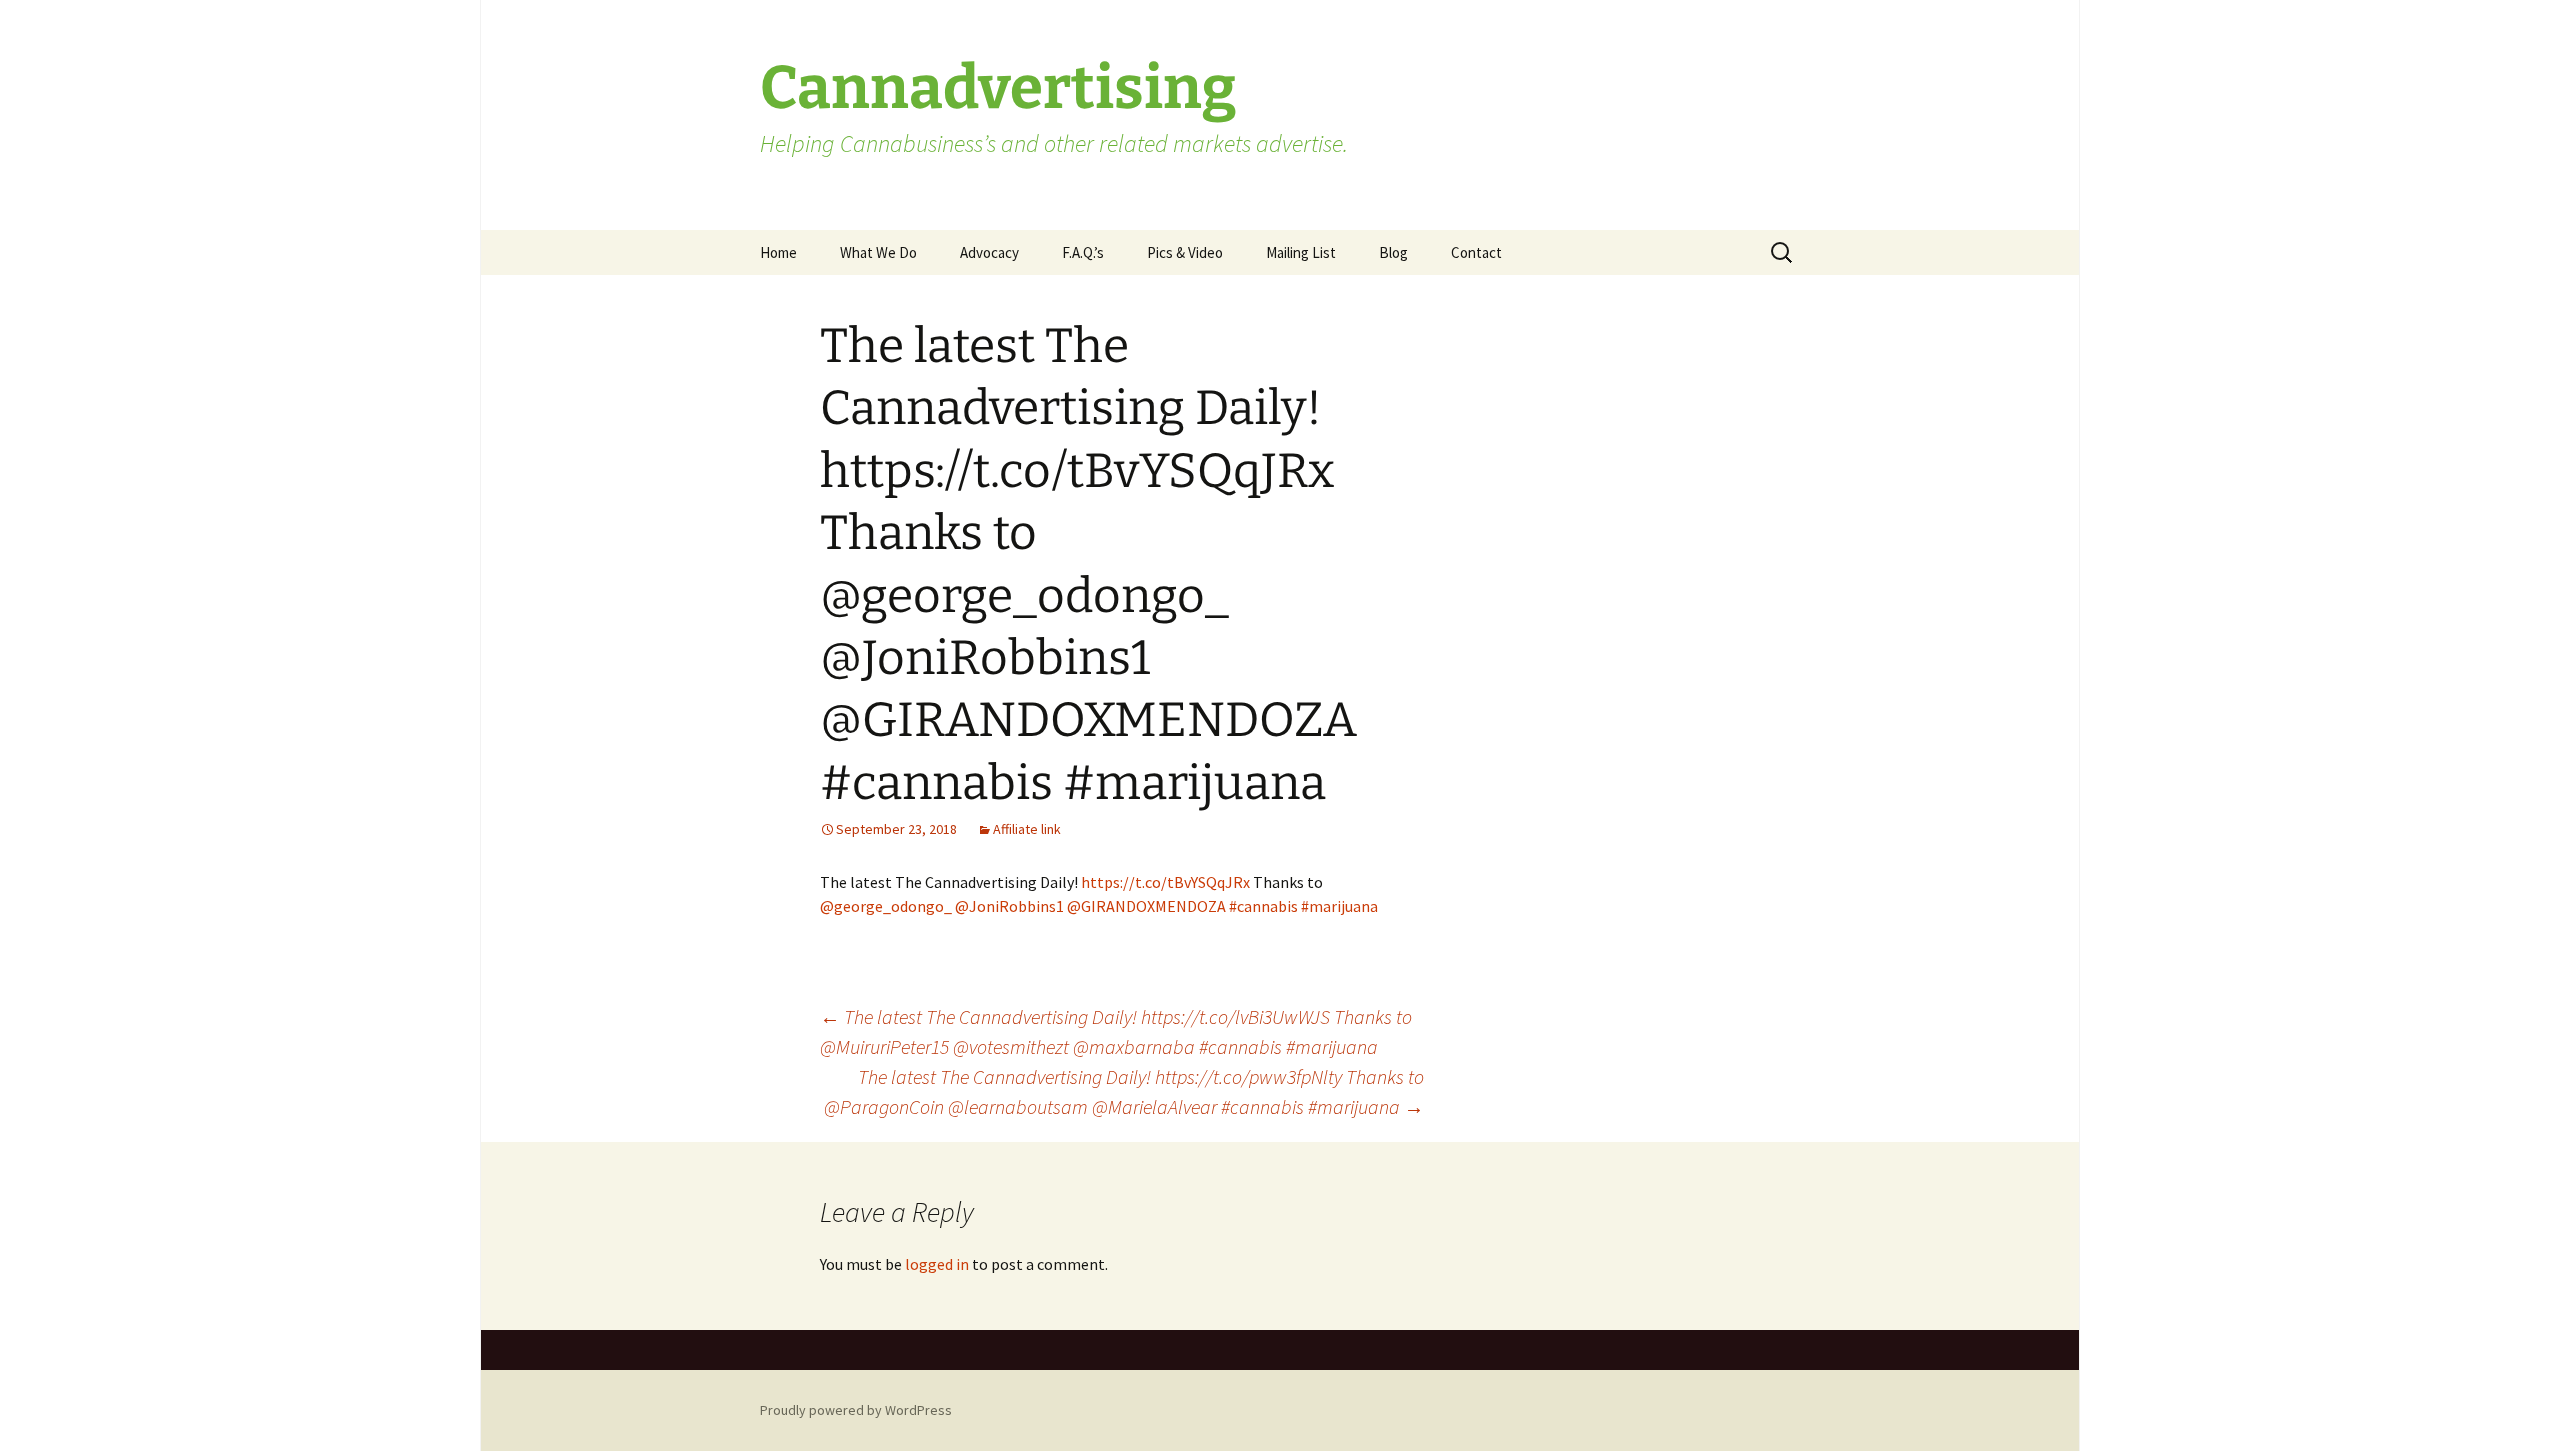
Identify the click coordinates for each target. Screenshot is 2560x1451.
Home (778, 252)
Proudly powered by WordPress (856, 1410)
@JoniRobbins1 (1009, 906)
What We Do (878, 252)
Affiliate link (1027, 829)
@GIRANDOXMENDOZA (1146, 906)
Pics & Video (1185, 252)
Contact (1476, 252)
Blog (1393, 252)
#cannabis (1263, 906)
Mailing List (1301, 252)
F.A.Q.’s (1083, 252)
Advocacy (989, 252)
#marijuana (1339, 906)
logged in (937, 1264)
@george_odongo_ (886, 906)
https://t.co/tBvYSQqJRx (1165, 882)
